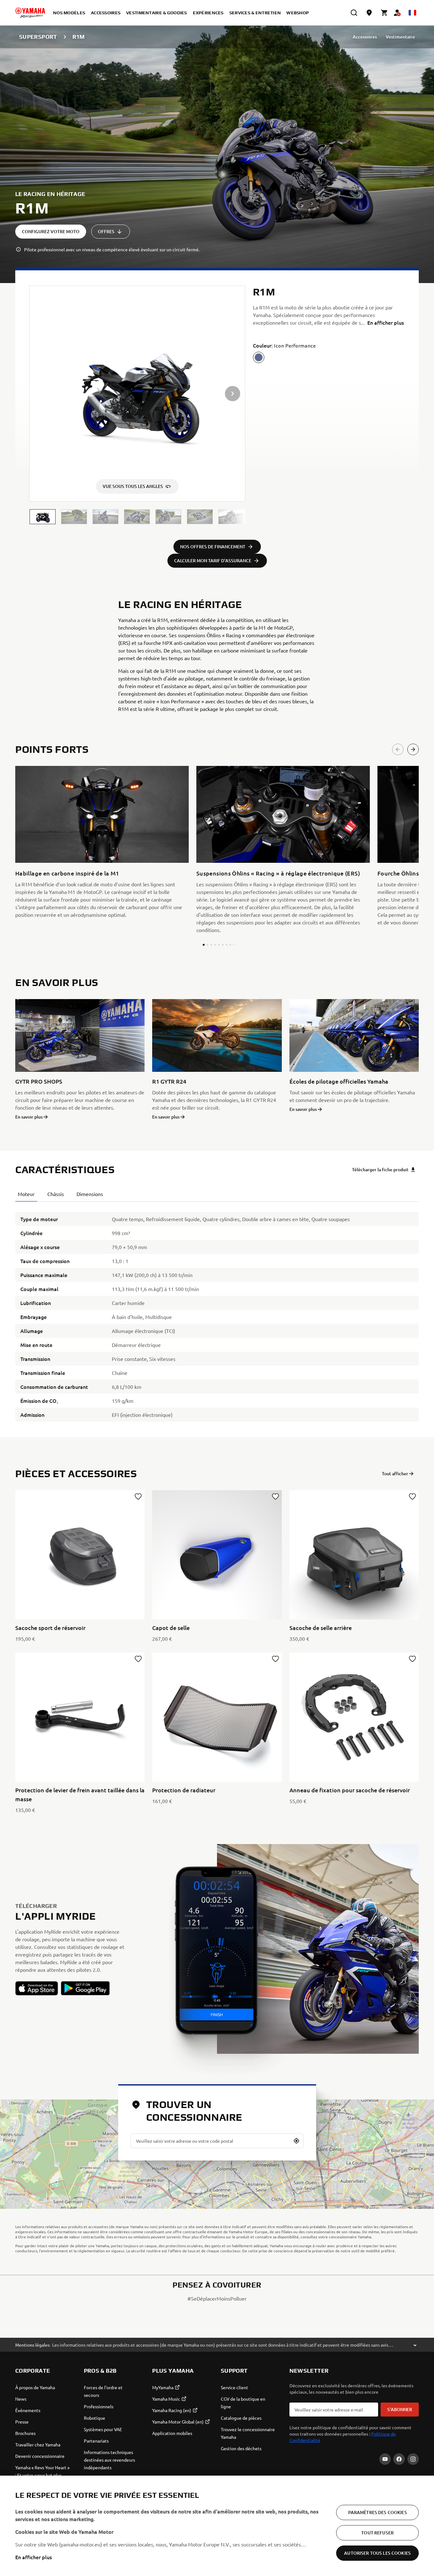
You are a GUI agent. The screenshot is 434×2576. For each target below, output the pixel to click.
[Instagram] (413, 2459)
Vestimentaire (400, 37)
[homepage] (30, 13)
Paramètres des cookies (378, 2512)
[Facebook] (399, 2459)
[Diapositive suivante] (413, 749)
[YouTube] (385, 2459)
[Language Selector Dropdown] (412, 13)
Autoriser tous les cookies (377, 2553)
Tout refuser (377, 2533)
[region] (217, 2526)
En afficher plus (34, 2557)
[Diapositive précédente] (398, 749)
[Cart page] (384, 13)
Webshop (298, 13)
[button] (43, 517)
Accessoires (365, 37)
